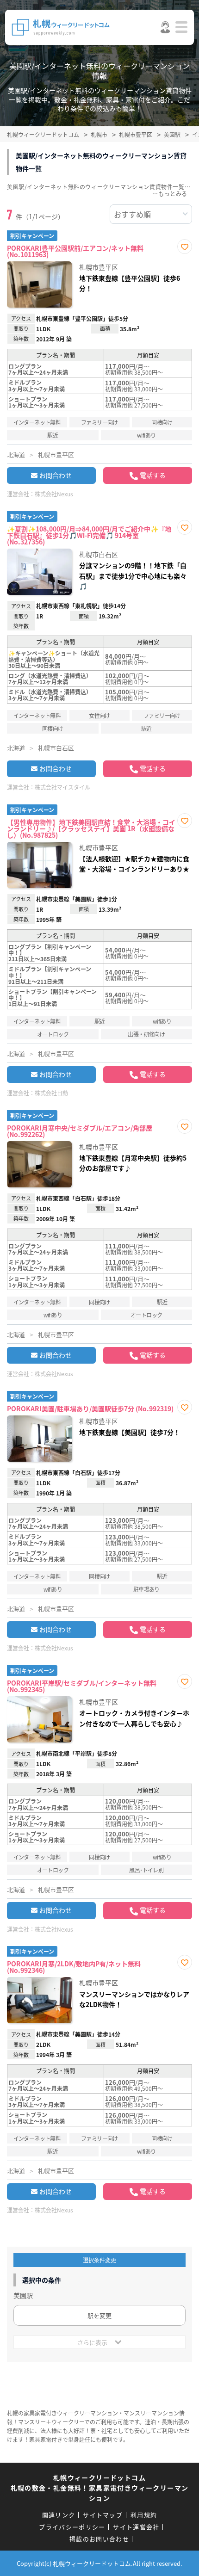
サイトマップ (103, 2515)
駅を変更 (99, 2315)
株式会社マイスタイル (62, 787)
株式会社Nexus (54, 494)
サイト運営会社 (136, 2527)
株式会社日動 (51, 1093)
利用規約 (144, 2515)
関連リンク (59, 2515)
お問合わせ (56, 475)
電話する (153, 475)
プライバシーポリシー (72, 2527)
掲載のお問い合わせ (99, 2539)
